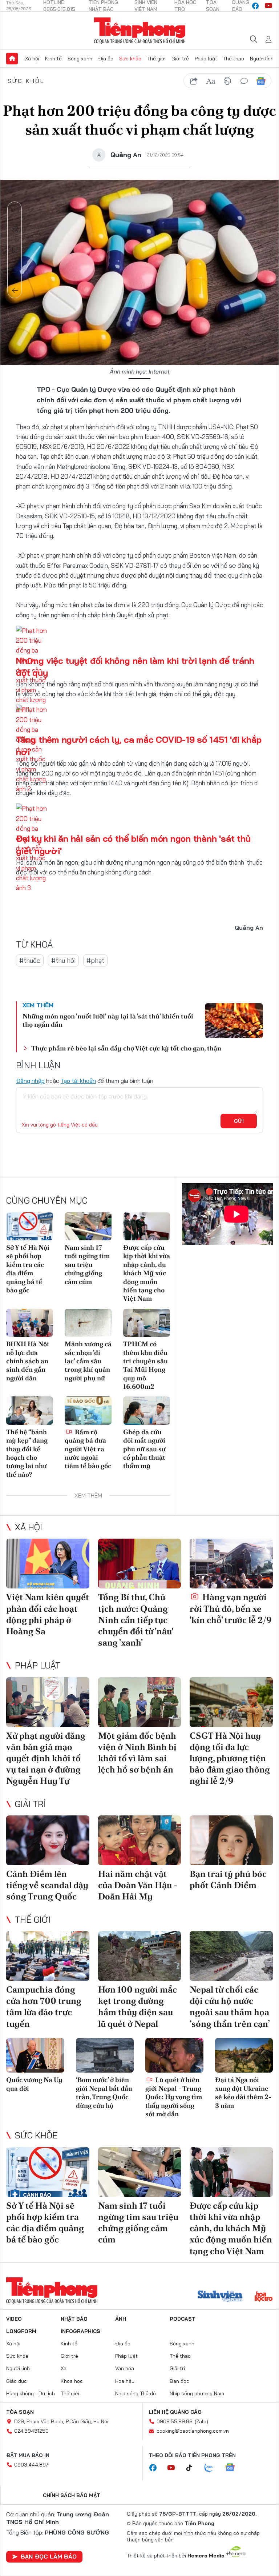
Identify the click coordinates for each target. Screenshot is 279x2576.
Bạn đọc (179, 2381)
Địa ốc (106, 59)
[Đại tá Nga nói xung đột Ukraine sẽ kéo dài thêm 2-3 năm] (244, 2055)
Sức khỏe (130, 59)
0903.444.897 (31, 2465)
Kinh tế (53, 59)
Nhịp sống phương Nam (197, 2393)
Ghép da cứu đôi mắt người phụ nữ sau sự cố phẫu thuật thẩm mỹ (144, 1449)
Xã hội (32, 59)
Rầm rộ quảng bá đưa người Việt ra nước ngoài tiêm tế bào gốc (88, 1449)
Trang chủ (12, 59)
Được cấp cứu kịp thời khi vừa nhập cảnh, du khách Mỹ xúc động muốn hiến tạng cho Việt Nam (147, 1273)
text (211, 81)
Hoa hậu (125, 2381)
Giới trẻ (180, 59)
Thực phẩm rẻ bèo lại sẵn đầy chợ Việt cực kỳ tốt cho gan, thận (126, 1048)
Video (14, 2319)
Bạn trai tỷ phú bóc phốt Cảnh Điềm (228, 1879)
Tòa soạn (20, 2412)
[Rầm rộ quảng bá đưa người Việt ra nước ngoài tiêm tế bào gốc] (88, 1410)
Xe (64, 2368)
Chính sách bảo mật (72, 2495)
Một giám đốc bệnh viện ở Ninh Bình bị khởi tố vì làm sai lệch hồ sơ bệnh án (137, 1753)
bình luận (244, 81)
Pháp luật (206, 59)
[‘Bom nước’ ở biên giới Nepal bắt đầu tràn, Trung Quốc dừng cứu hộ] (105, 2055)
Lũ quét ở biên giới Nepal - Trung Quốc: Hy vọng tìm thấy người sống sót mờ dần (174, 2097)
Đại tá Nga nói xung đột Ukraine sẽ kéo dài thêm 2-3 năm (243, 2092)
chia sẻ (194, 81)
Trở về (15, 291)
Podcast (183, 2319)
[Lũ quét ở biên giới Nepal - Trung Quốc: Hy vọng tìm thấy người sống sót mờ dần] (174, 2055)
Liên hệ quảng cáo (175, 2412)
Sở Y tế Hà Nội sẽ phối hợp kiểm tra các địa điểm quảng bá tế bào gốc (28, 1269)
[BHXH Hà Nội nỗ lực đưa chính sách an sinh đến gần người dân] (30, 1323)
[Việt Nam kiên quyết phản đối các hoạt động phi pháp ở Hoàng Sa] (48, 1564)
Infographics (80, 2331)
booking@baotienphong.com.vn (193, 2431)
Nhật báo (74, 2319)
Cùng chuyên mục (47, 1200)
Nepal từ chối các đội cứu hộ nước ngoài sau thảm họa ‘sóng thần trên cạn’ (230, 2007)
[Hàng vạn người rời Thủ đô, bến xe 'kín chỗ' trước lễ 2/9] (231, 1564)
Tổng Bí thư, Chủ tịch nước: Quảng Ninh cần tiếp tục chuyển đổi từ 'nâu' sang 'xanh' (136, 1620)
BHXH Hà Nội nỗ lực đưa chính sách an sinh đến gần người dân (28, 1361)
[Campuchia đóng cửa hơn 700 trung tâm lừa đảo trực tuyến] (48, 1956)
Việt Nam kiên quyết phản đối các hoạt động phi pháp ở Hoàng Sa (48, 1614)
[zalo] (213, 2468)
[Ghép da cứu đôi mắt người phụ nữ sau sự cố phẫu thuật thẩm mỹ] (147, 1410)
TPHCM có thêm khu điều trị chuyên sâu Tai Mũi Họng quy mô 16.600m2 (145, 1365)
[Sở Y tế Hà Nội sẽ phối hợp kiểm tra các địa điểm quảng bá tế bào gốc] (30, 1226)
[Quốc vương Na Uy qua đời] (35, 2055)
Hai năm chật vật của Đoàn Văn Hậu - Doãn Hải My (138, 1885)
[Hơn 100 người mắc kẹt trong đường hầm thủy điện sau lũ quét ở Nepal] (140, 1956)
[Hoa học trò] (264, 2297)
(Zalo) (201, 2421)
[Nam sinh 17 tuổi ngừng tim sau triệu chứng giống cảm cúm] (88, 1226)
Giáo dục (17, 2381)
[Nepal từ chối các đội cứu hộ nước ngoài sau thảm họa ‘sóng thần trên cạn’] (231, 1956)
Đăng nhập (30, 1081)
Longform (21, 2331)
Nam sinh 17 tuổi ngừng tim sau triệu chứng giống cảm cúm (87, 1265)
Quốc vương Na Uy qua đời (34, 2084)
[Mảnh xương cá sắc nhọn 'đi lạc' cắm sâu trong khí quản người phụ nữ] (88, 1323)
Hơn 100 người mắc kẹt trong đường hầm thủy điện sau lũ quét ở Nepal (138, 2007)
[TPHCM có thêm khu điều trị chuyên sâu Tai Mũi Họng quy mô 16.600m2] (147, 1323)
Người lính (262, 59)
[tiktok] (193, 2468)
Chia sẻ (15, 230)
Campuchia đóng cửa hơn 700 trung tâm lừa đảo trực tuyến (44, 2007)
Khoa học (72, 2381)
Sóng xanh (80, 59)
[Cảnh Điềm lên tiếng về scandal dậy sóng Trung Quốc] (48, 1840)
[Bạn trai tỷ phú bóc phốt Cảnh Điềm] (231, 1840)
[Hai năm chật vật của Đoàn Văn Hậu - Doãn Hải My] (140, 1840)
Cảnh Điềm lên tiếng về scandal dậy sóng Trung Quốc (47, 1885)
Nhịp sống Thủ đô (136, 2393)
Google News (261, 81)
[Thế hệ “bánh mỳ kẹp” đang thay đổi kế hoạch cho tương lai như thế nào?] (30, 1410)
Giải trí (30, 1804)
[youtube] (268, 6)
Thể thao (234, 59)
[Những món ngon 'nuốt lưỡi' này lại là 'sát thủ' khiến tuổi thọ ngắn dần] (234, 1021)
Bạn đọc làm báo (49, 2556)
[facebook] (255, 6)
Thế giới (156, 59)
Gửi (239, 1121)
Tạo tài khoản (78, 1081)
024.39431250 (31, 2431)
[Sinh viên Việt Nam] (220, 2297)
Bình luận (15, 270)
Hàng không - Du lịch (31, 2393)
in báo (227, 81)
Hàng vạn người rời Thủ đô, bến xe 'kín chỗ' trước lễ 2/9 (231, 1608)
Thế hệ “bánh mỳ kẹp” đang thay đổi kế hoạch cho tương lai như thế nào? (27, 1453)
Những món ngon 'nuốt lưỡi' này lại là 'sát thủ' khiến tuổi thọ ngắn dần (108, 1020)
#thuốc (30, 960)
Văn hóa (125, 2368)
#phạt (95, 960)
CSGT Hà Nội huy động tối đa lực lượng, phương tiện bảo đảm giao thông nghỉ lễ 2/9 (230, 1758)
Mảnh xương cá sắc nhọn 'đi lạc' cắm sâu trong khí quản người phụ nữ (88, 1361)
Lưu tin (15, 250)
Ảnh (121, 2319)
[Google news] (234, 2468)
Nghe (15, 209)
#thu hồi (63, 960)
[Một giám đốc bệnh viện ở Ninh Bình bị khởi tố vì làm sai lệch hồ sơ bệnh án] (140, 1702)
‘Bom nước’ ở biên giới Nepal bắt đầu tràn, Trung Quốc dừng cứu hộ (104, 2092)
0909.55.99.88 (175, 2421)
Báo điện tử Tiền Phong (140, 31)
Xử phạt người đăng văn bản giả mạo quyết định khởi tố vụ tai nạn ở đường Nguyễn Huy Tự (46, 1758)
